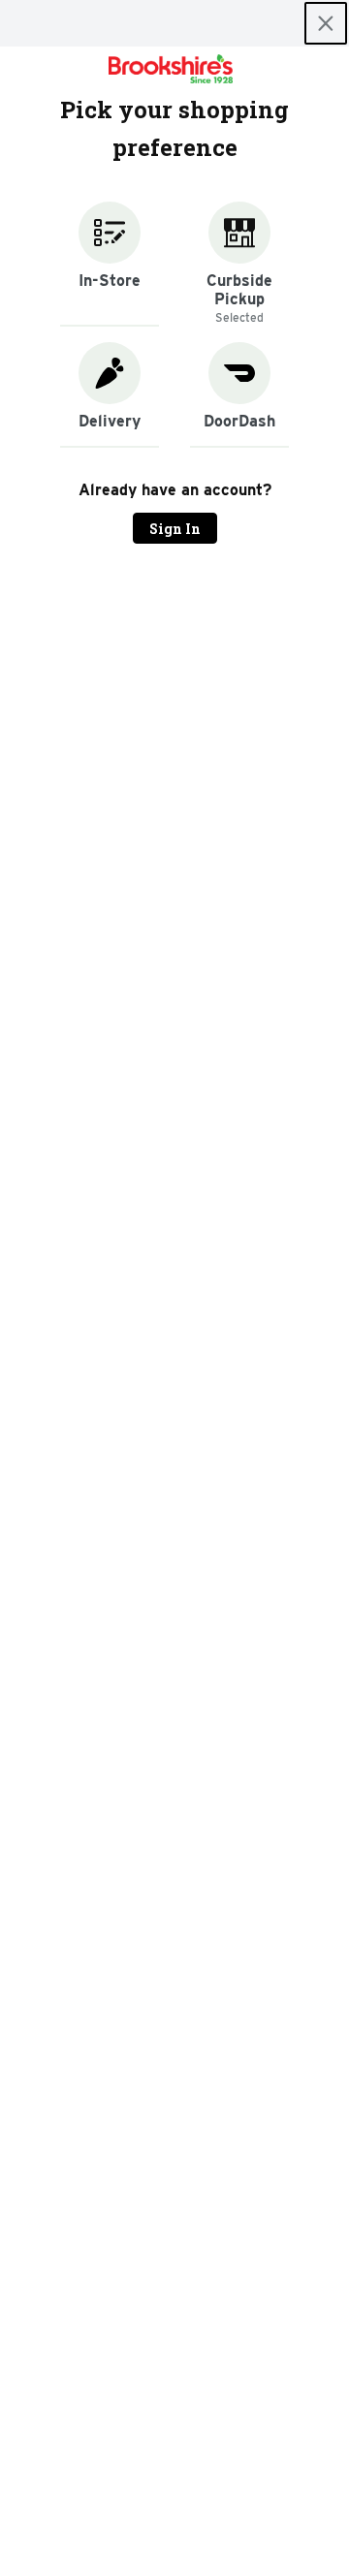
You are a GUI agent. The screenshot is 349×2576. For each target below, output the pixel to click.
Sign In (175, 529)
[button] (110, 264)
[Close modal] (326, 23)
